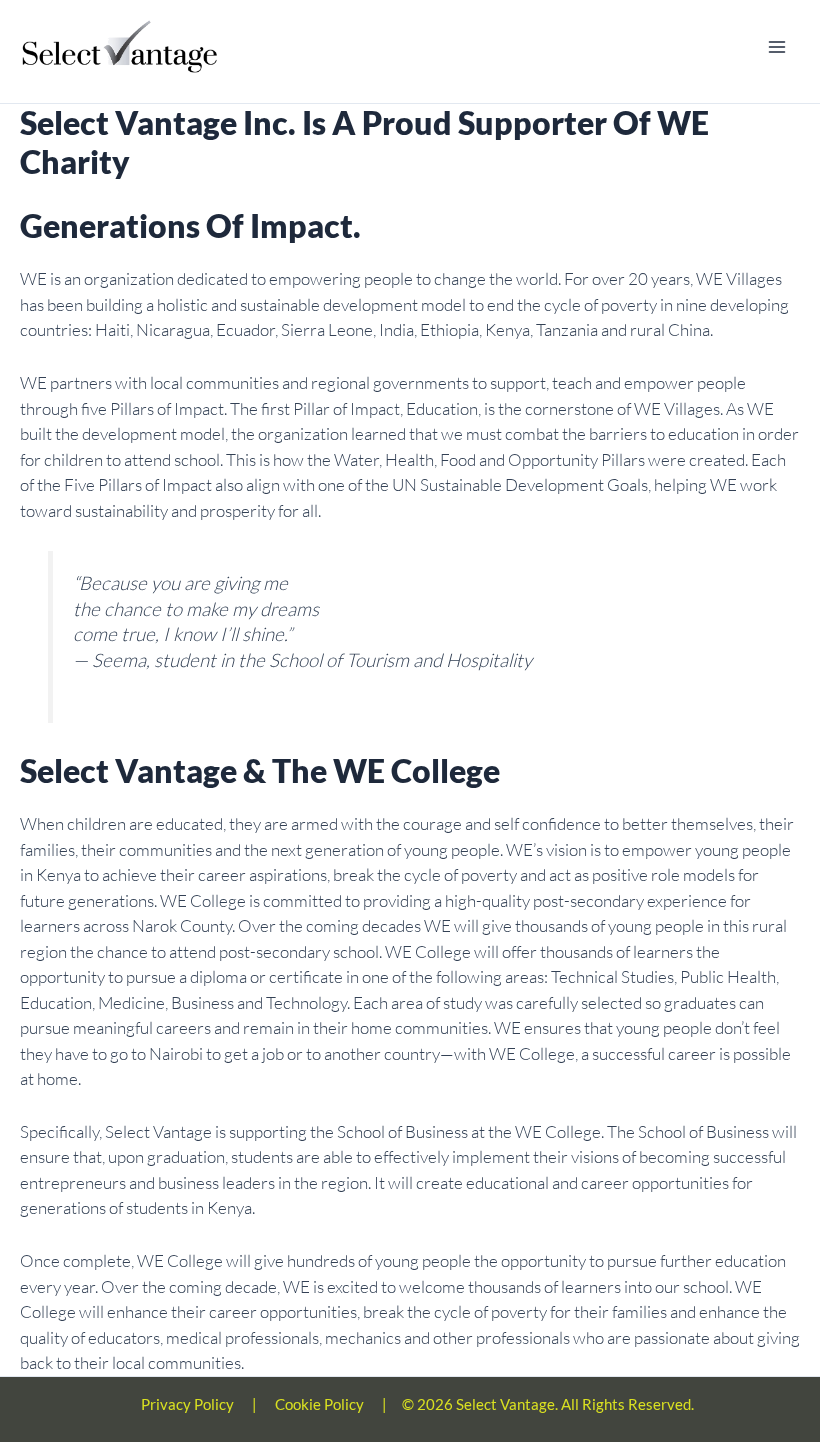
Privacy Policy (187, 1404)
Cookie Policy (319, 1404)
